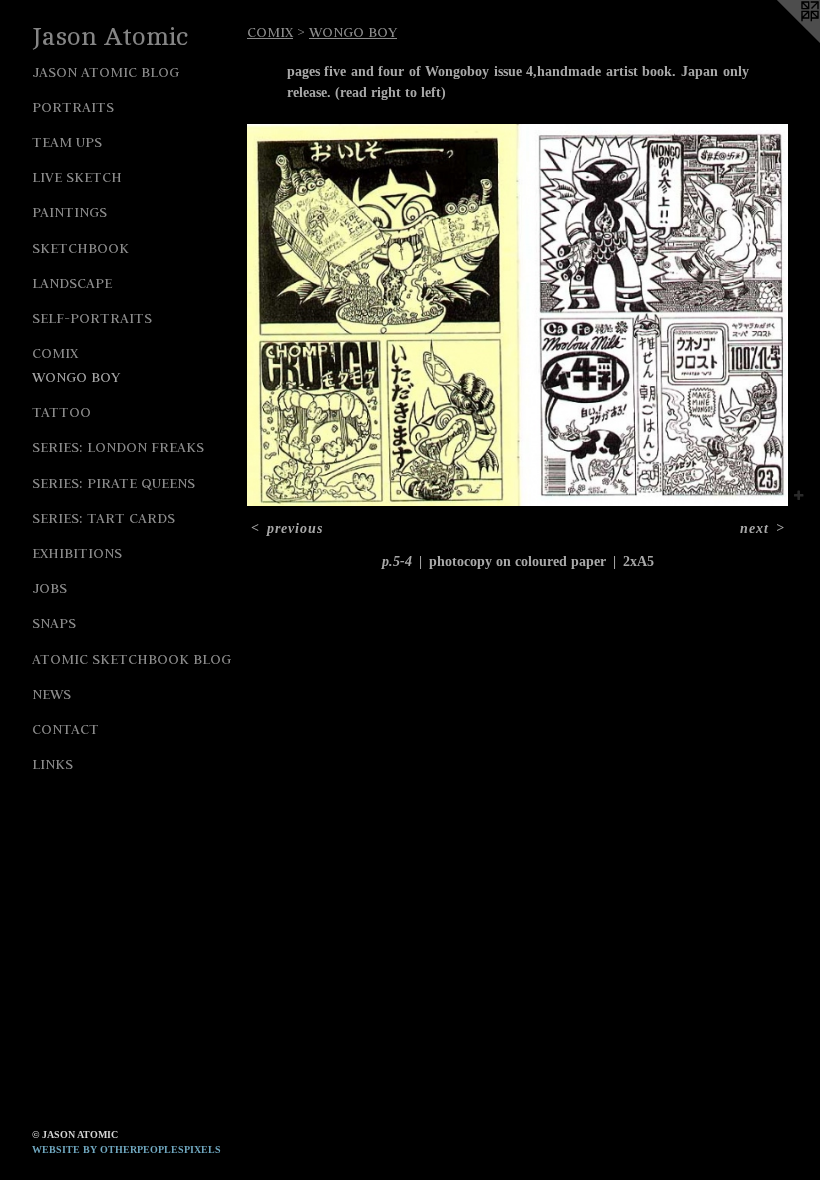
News (51, 694)
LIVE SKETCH (77, 177)
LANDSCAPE (72, 283)
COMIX (55, 353)
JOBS (49, 588)
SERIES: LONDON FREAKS (118, 447)
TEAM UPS (67, 142)
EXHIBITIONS (77, 553)
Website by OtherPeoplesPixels (126, 1149)
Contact (65, 729)
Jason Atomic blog (105, 72)
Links (52, 764)
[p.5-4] (517, 315)
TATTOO (61, 412)
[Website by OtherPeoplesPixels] (780, 40)
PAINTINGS (69, 212)
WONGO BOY (76, 377)
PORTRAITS (73, 107)
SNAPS (54, 623)
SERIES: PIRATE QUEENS (113, 483)
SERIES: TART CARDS (103, 518)
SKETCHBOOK (80, 248)
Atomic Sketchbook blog (131, 659)
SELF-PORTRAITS (92, 318)
